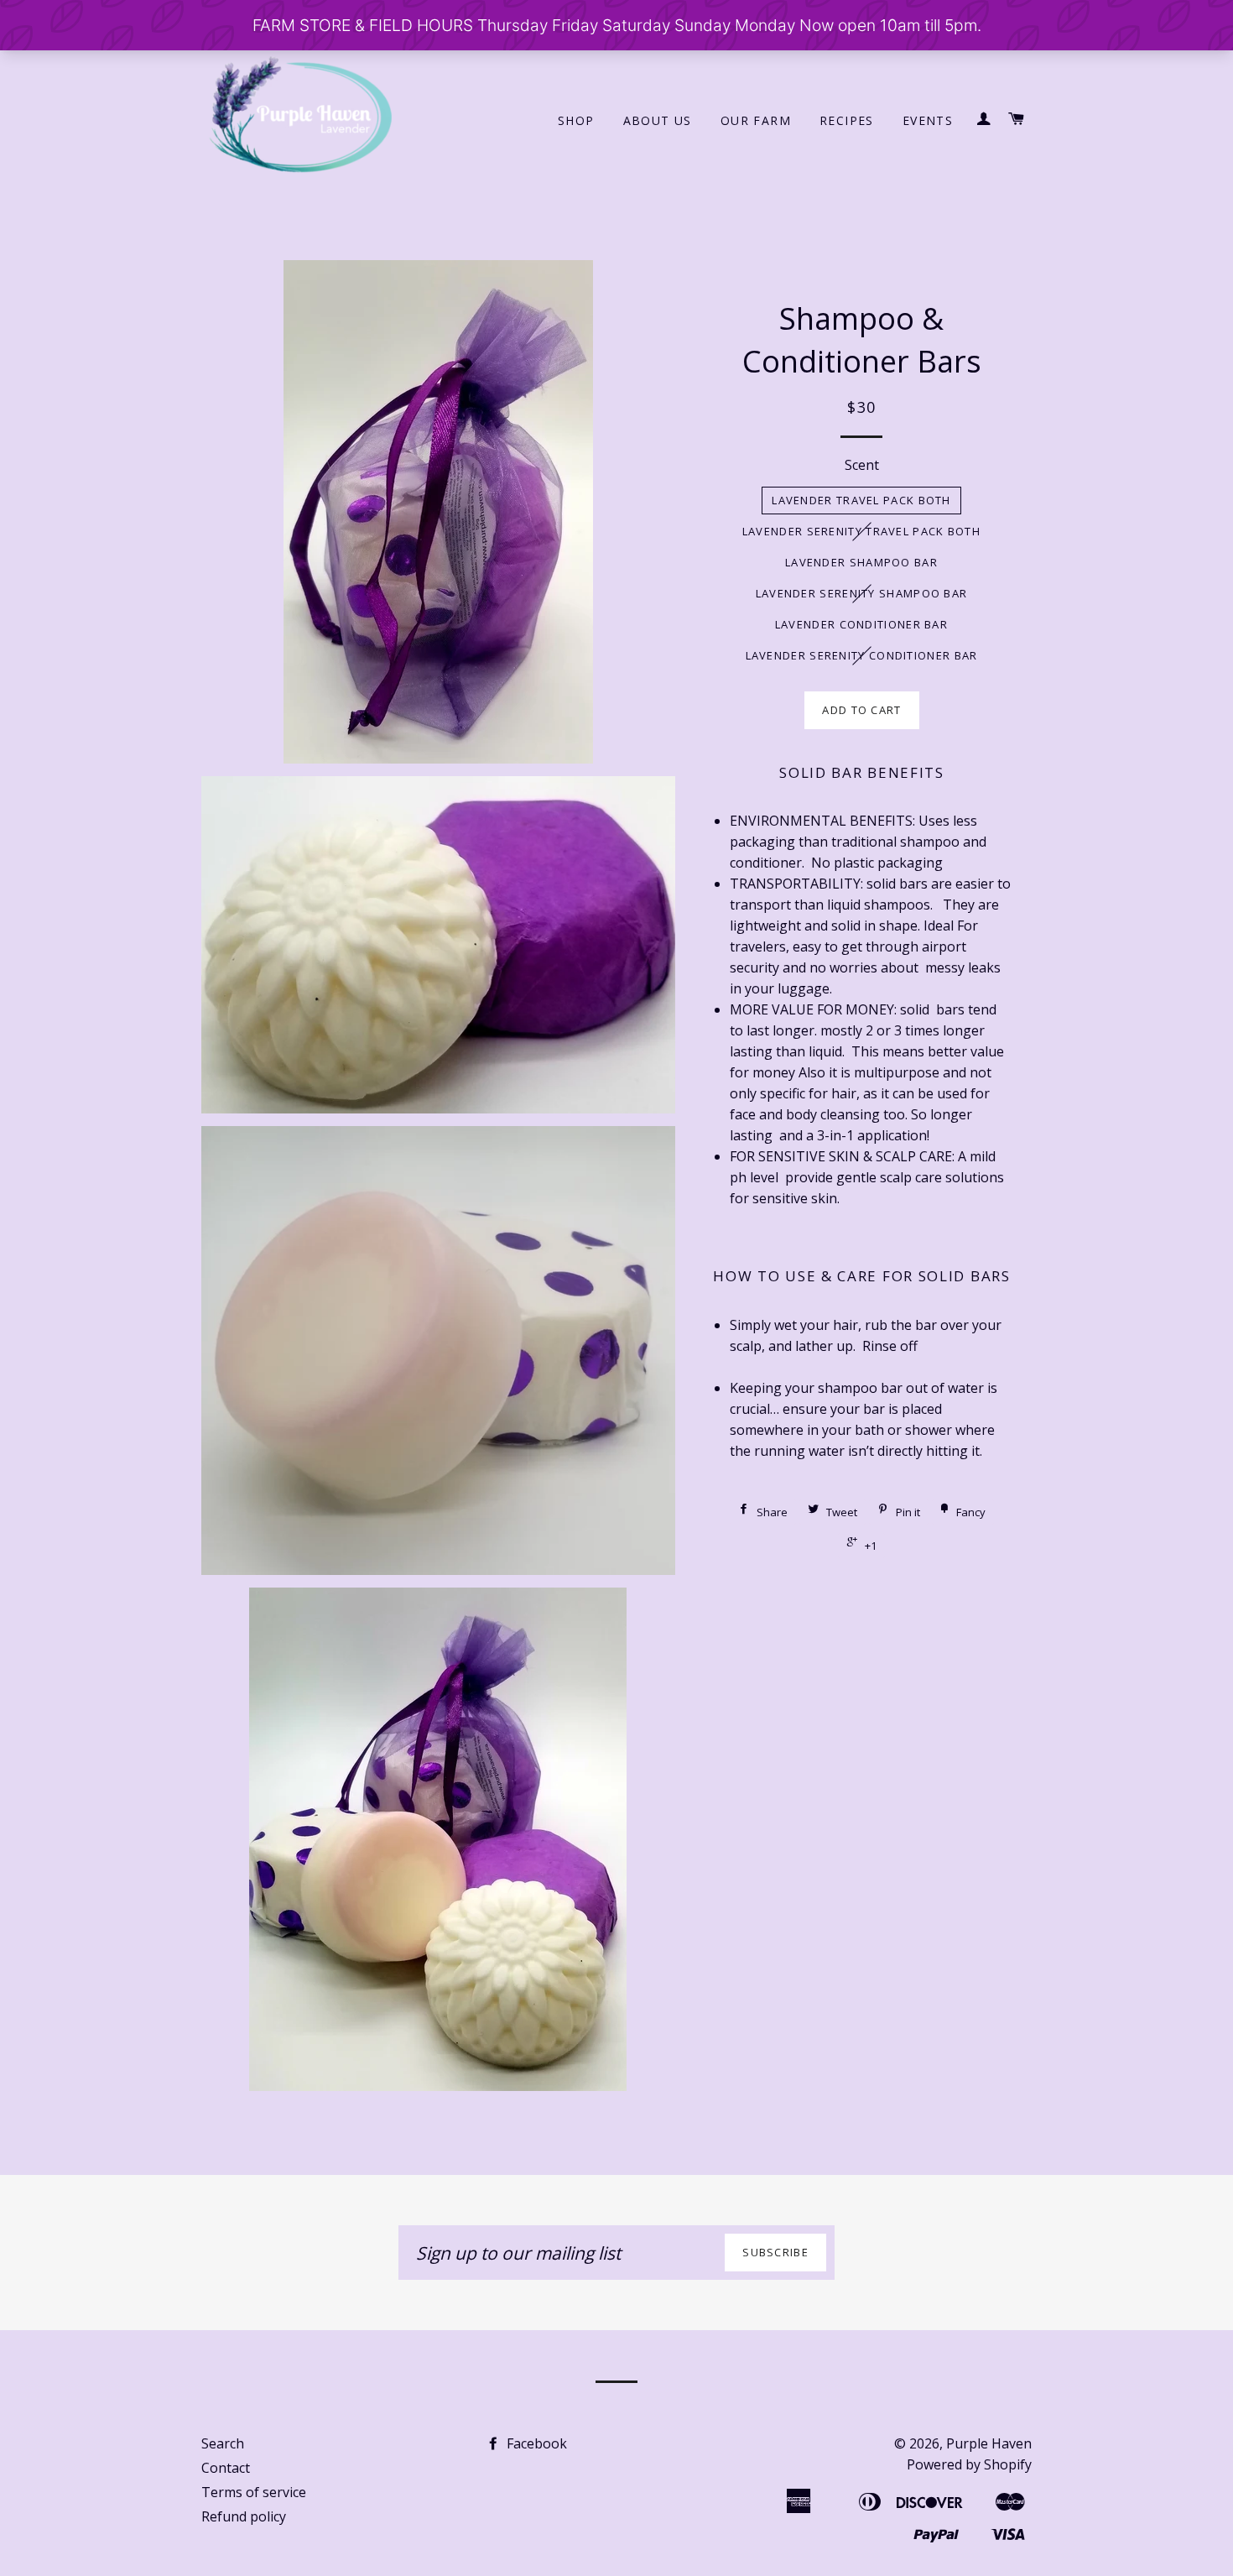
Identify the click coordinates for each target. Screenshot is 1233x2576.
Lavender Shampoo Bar (861, 562)
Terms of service (254, 2492)
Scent (862, 465)
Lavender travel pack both (861, 500)
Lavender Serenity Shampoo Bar (862, 593)
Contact (226, 2468)
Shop (576, 120)
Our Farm (756, 120)
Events (928, 120)
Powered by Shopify (969, 2464)
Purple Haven (989, 2443)
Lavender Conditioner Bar (861, 624)
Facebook (535, 2443)
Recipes (847, 120)
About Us (658, 120)
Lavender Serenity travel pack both (861, 531)
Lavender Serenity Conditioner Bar (862, 655)
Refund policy (244, 2516)
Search (223, 2443)
